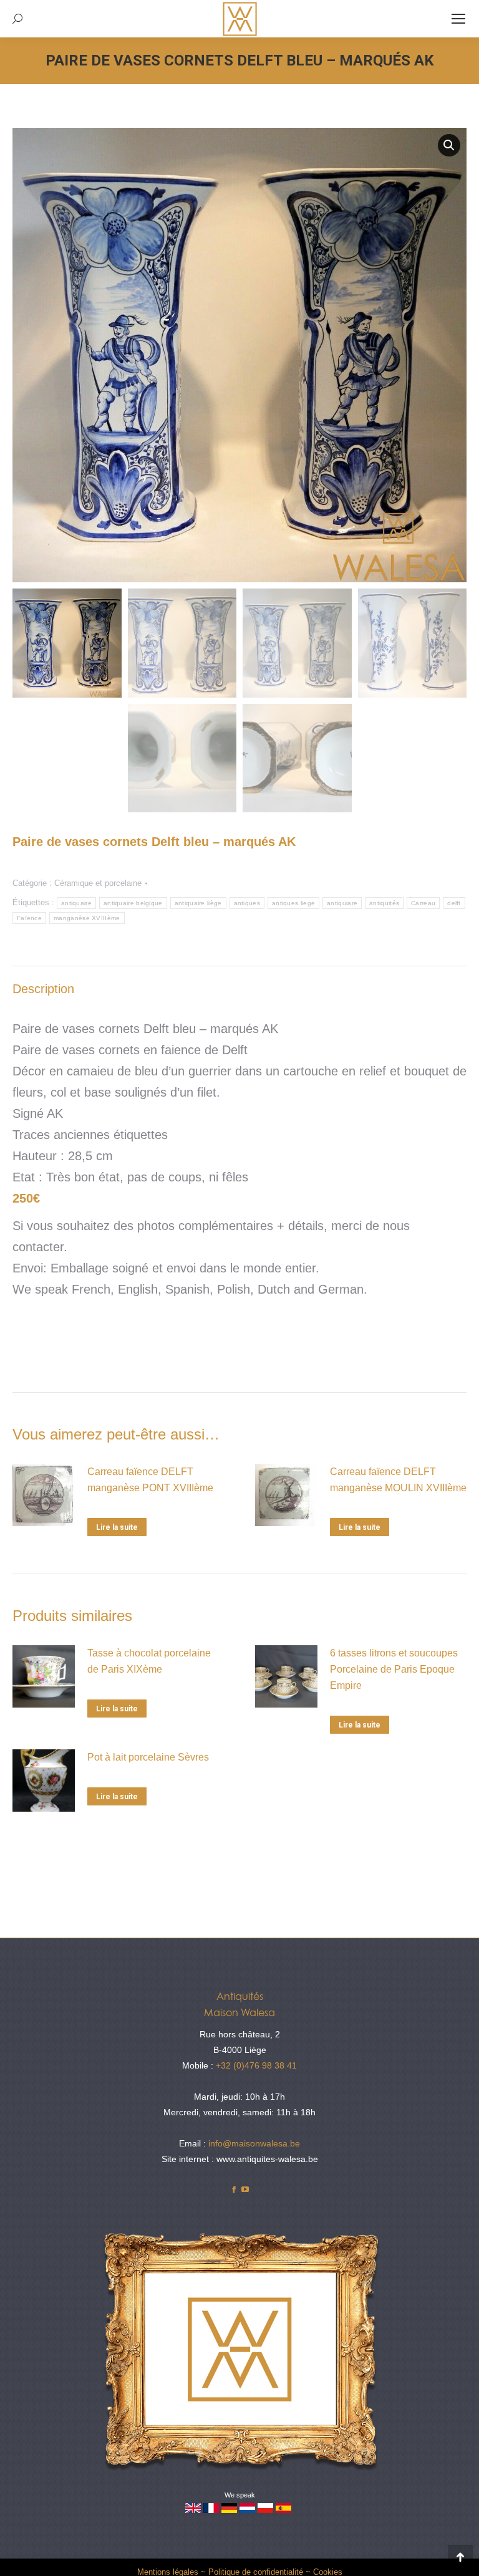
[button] (449, 145)
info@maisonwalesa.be (254, 2143)
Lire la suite (117, 1527)
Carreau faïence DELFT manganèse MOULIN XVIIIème (398, 1480)
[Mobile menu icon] (458, 19)
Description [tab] (43, 989)
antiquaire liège (198, 903)
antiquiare (342, 903)
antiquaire (76, 903)
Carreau (423, 903)
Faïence (29, 918)
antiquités (384, 903)
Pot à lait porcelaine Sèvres (148, 1757)
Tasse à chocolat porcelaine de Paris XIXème (149, 1661)
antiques (247, 903)
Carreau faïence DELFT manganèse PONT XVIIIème (150, 1480)
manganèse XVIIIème (87, 918)
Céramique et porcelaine (98, 883)
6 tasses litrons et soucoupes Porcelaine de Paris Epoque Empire (394, 1669)
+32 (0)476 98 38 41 (256, 2065)
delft (454, 903)
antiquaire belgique (133, 903)
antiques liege (293, 903)
